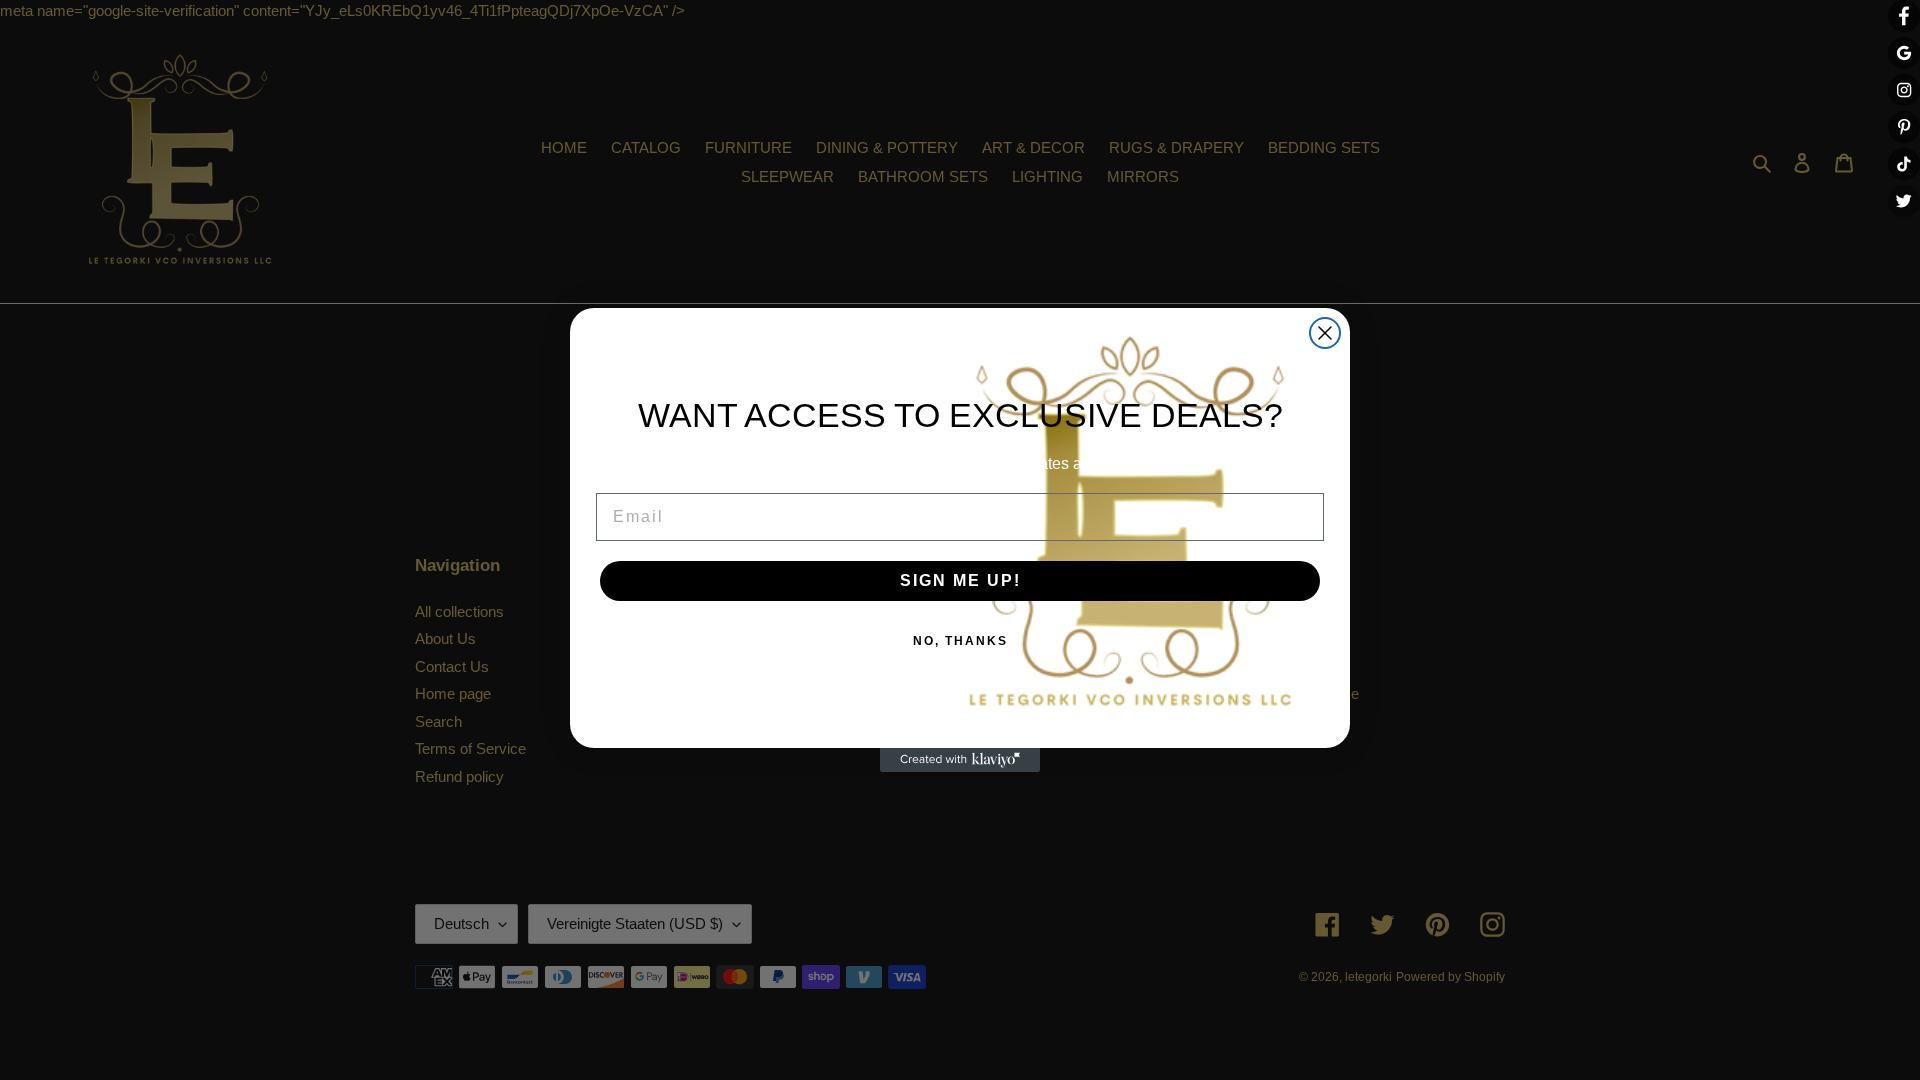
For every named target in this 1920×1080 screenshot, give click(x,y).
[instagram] (1904, 90)
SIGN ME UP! (960, 580)
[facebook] (1904, 16)
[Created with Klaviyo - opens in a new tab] (960, 760)
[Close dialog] (1325, 333)
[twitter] (1904, 201)
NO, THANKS (960, 641)
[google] (1904, 53)
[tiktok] (1904, 164)
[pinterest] (1904, 127)
